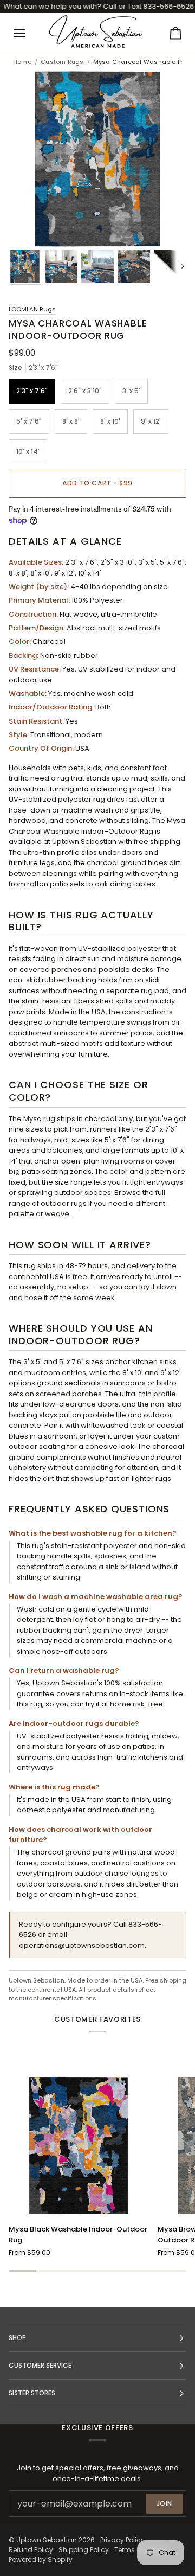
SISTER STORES (32, 2393)
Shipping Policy (84, 2550)
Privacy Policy (122, 2540)
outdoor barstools (49, 1884)
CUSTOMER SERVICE (40, 2365)
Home (22, 62)
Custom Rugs (62, 62)
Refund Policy (31, 2550)
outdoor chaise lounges (116, 1873)
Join (164, 2504)
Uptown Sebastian (47, 2540)
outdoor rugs (64, 1203)
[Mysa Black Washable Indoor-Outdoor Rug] (79, 2146)
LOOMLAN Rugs (32, 309)
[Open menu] (29, 33)
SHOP (17, 2338)
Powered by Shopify (41, 2559)
